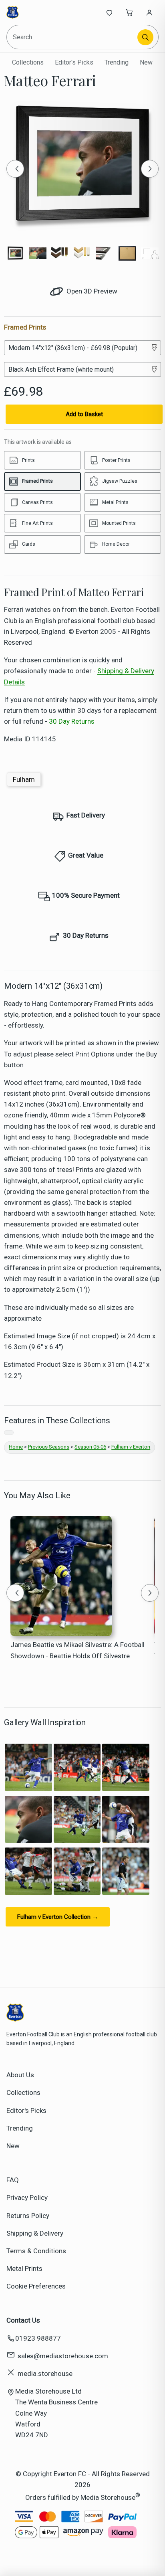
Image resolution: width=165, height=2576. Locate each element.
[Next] (150, 169)
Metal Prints (24, 2268)
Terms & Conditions (36, 2251)
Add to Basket (84, 414)
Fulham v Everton (131, 1447)
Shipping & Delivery (35, 2233)
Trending (117, 62)
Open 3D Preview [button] (91, 291)
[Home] (33, 12)
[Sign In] (149, 12)
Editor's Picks (74, 62)
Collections (28, 62)
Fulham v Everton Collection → (58, 1917)
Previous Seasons (49, 1447)
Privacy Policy (27, 2198)
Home (16, 1447)
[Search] (145, 37)
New (146, 62)
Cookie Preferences (36, 2286)
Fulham (24, 779)
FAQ (13, 2180)
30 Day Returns (72, 721)
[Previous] (15, 169)
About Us (20, 2075)
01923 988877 (38, 2338)
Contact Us (23, 2320)
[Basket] (129, 12)
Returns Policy (28, 2216)
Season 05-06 (90, 1447)
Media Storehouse (108, 2497)
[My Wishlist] (109, 12)
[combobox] (73, 37)
